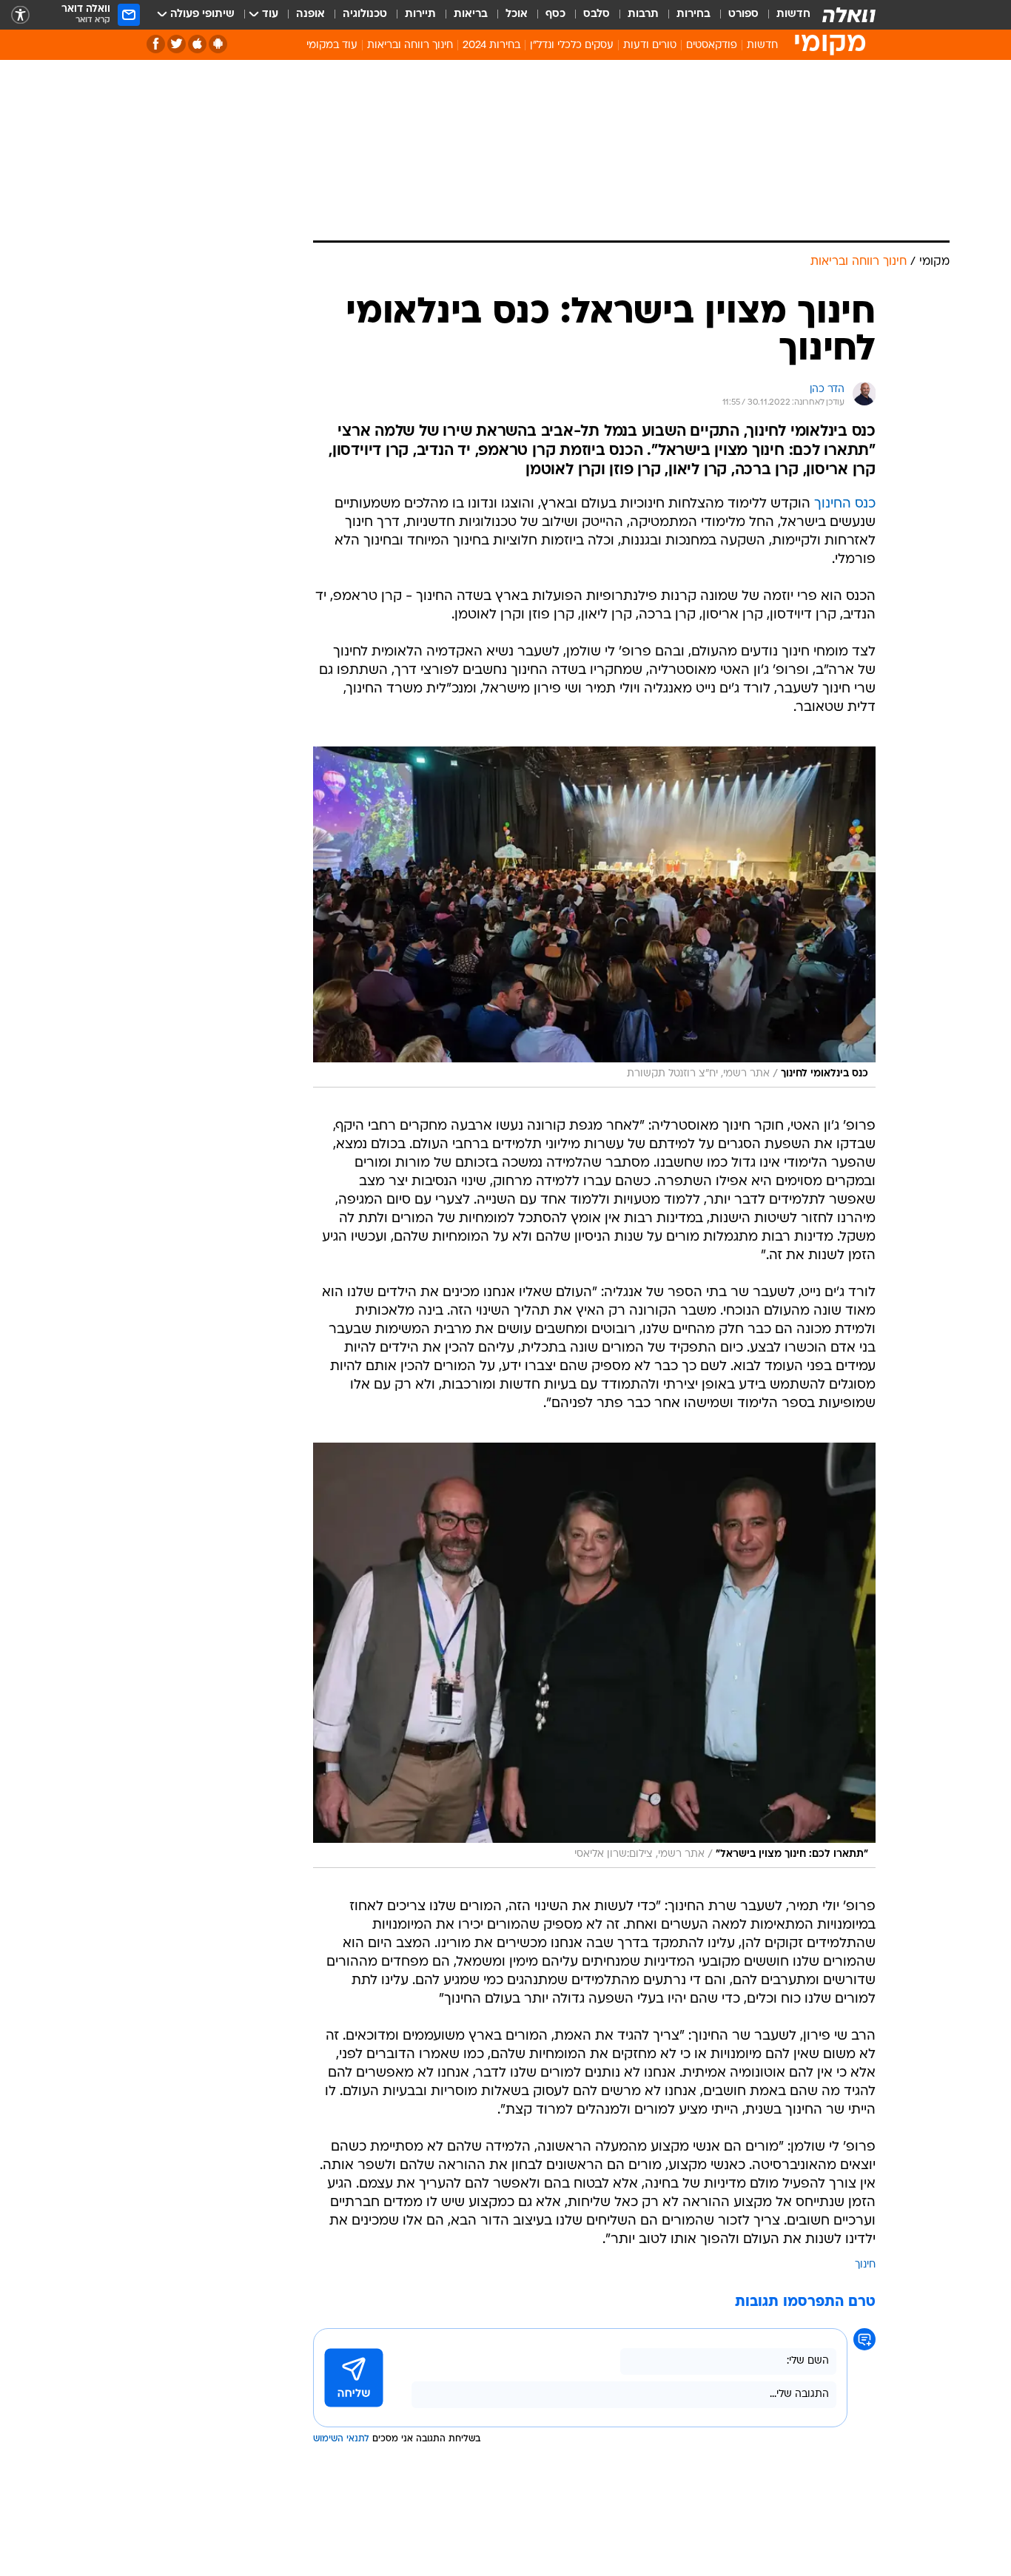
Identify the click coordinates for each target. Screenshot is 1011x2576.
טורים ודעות (650, 45)
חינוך (865, 2265)
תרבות (643, 14)
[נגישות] (20, 15)
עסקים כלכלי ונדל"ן (572, 45)
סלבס (597, 14)
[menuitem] (785, 15)
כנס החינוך (845, 504)
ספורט (743, 14)
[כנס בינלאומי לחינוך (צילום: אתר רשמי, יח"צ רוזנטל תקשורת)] (594, 917)
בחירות (693, 14)
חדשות (793, 14)
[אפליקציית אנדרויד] (218, 44)
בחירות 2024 (491, 45)
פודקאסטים (712, 45)
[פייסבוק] (156, 44)
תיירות (420, 14)
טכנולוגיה (365, 14)
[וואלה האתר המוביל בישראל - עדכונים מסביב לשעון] (849, 15)
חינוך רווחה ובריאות (410, 45)
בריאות (471, 14)
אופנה (310, 14)
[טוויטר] (177, 44)
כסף (555, 14)
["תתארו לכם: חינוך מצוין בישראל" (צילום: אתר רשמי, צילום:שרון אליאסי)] (594, 1655)
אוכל (517, 14)
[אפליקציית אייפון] (197, 44)
